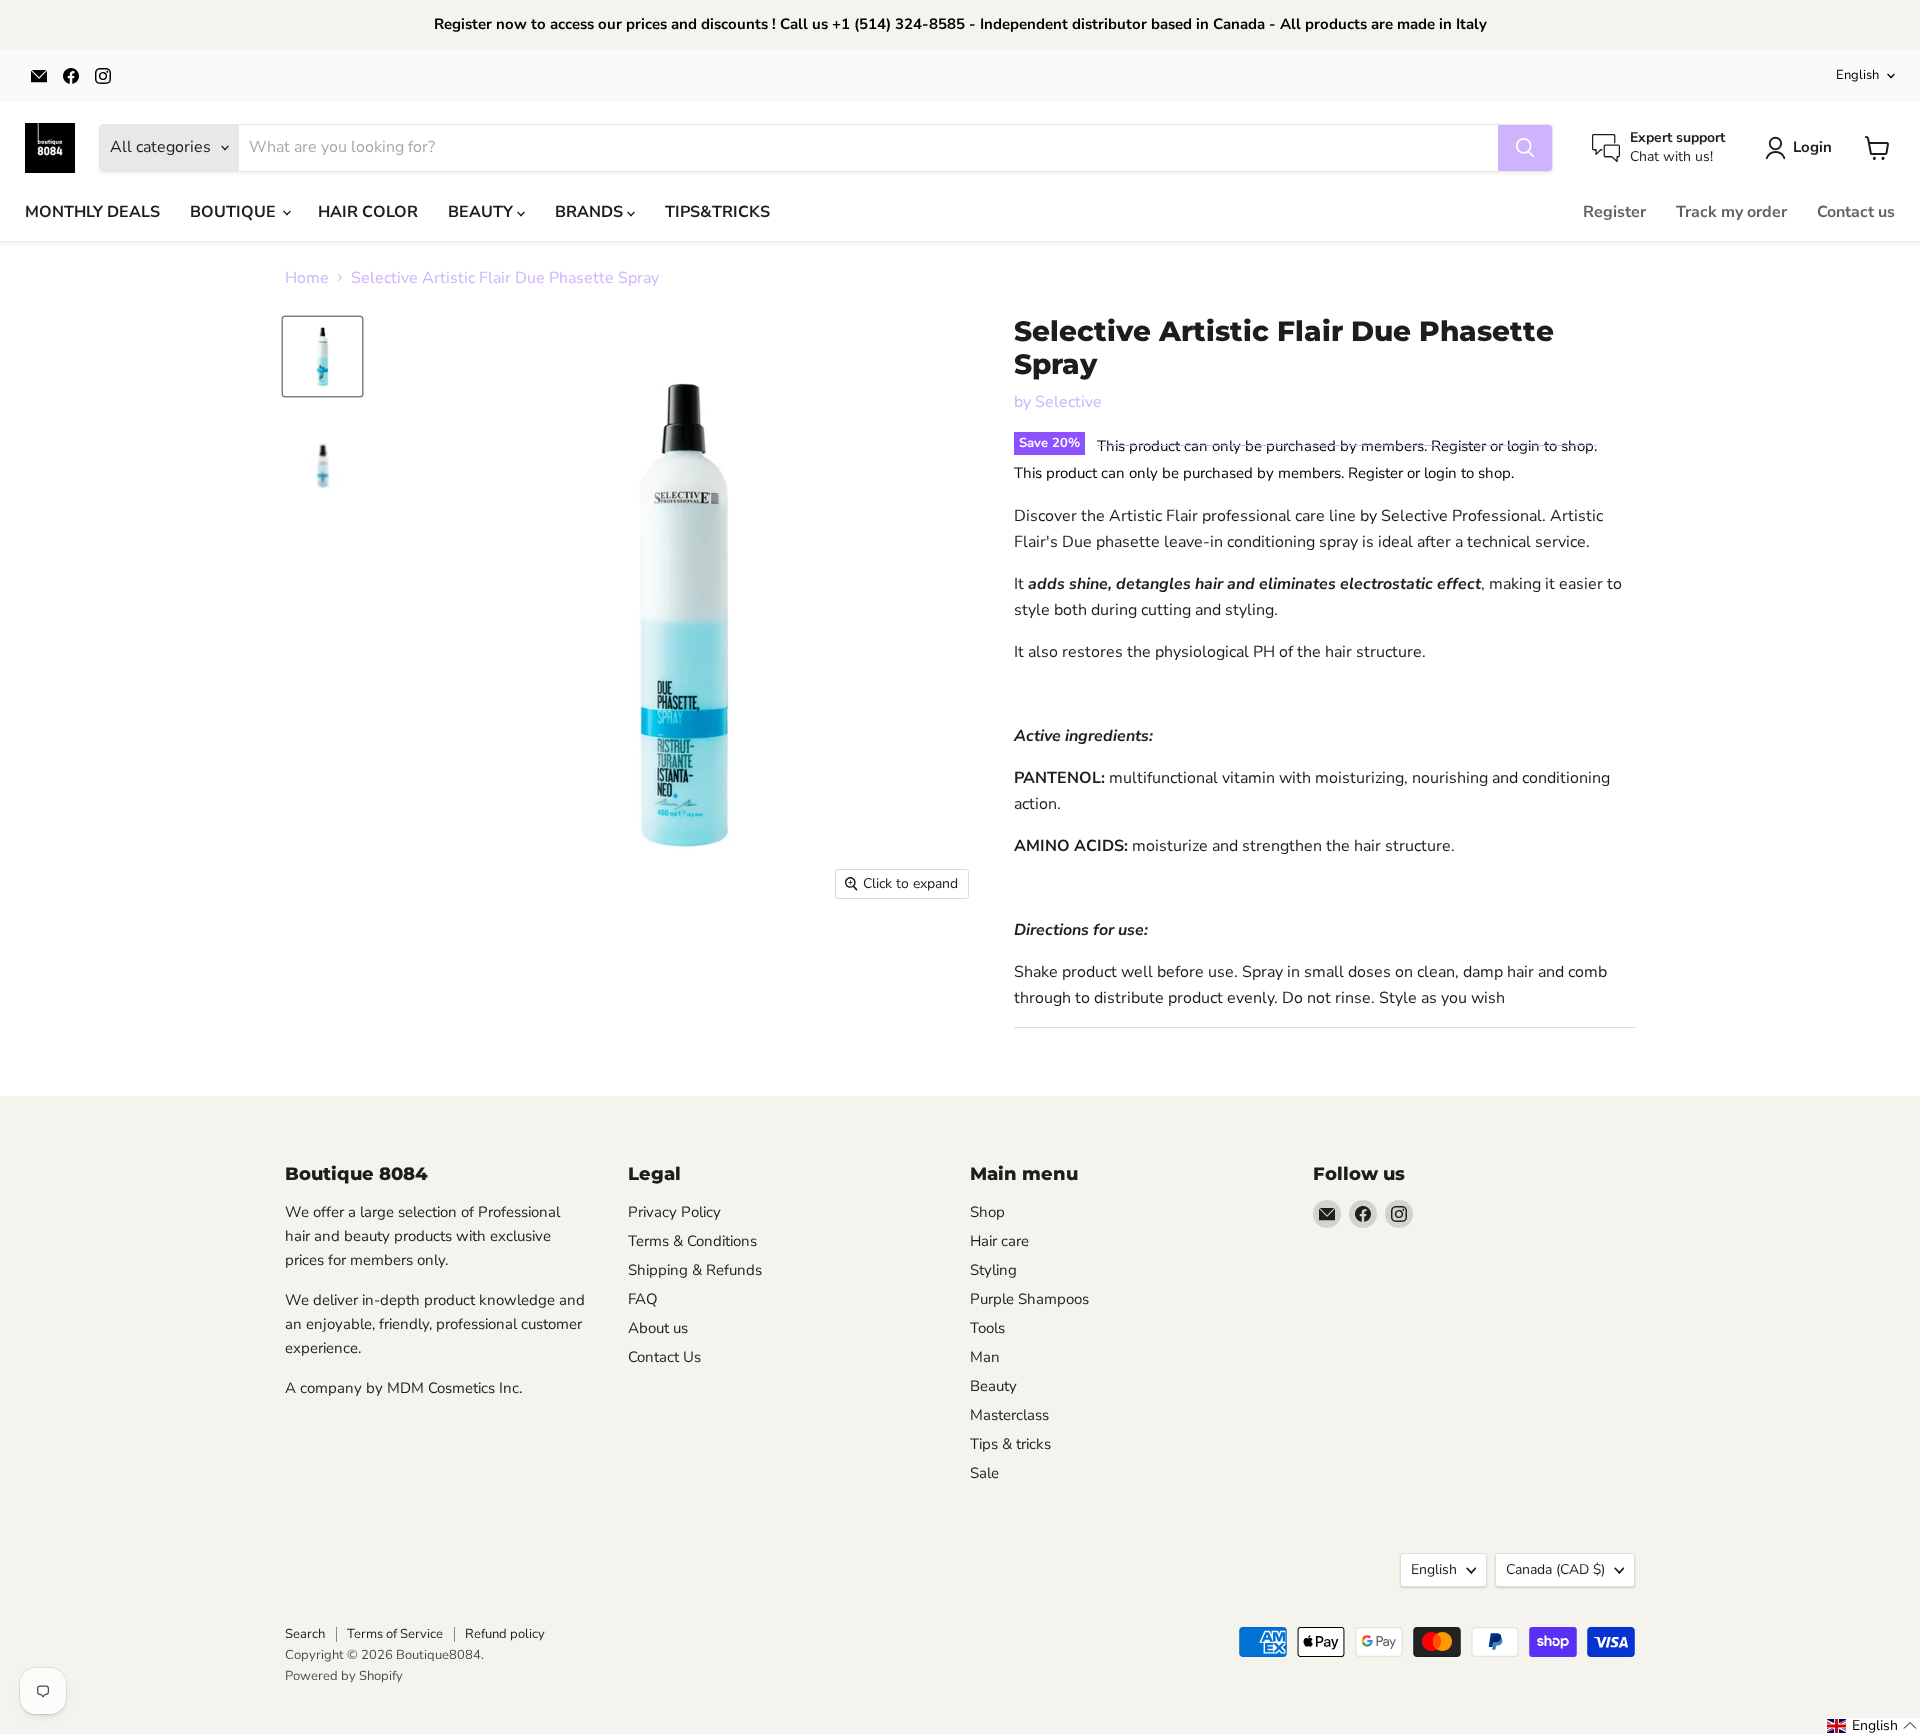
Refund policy (505, 1634)
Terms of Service (395, 1634)
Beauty (993, 1386)
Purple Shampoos (1029, 1299)
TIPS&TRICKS (717, 212)
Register (1614, 212)
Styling (993, 1270)
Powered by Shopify (344, 1676)
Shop (987, 1212)
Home (307, 278)
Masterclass (1009, 1415)
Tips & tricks (1010, 1444)
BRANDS (591, 212)
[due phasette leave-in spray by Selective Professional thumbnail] (322, 356)
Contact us (1856, 212)
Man (985, 1357)
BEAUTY (482, 212)
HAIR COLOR (368, 212)
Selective (1068, 402)
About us (658, 1328)
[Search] (1525, 148)
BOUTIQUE (235, 212)
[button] (1872, 1726)
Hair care (999, 1241)
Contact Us (664, 1357)
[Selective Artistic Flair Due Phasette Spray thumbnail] (322, 467)
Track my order (1731, 212)
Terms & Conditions (692, 1241)
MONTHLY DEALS (92, 212)
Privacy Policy (674, 1212)
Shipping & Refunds (695, 1270)
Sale (984, 1473)
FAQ (643, 1299)
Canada (1555, 1569)
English (1857, 75)
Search (305, 1634)
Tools (987, 1328)
